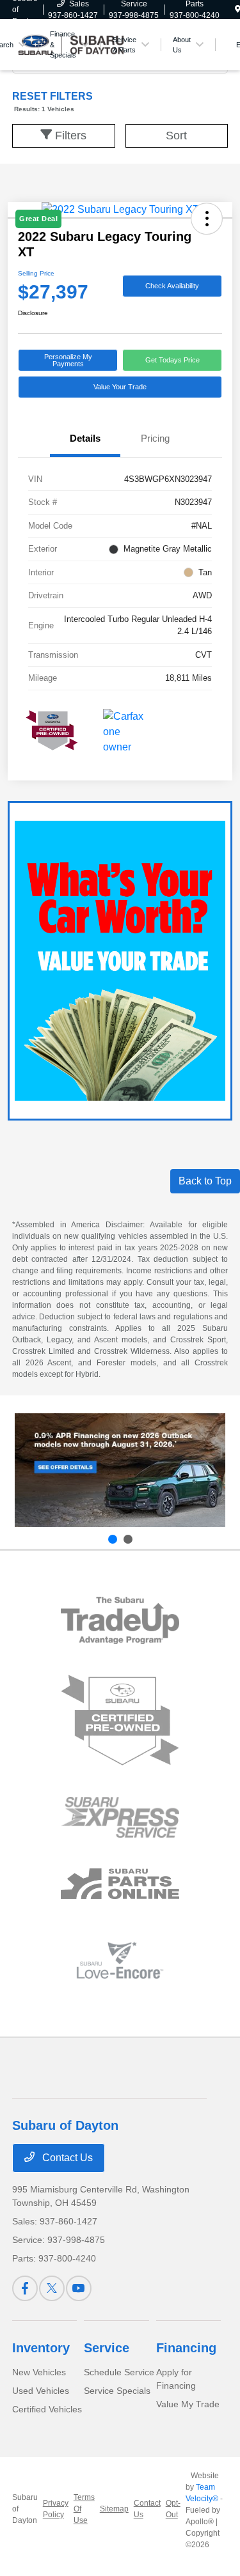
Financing (186, 2348)
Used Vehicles (41, 2391)
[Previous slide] (113, 1539)
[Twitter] (52, 2288)
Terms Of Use (84, 2509)
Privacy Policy (56, 2509)
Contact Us (66, 2158)
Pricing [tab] (155, 438)
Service (107, 2348)
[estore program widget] (120, 1884)
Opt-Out (173, 2509)
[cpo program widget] (120, 1720)
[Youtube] (79, 2288)
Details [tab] (85, 438)
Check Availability (172, 286)
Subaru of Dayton (25, 2509)
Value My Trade (188, 2404)
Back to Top (205, 1181)
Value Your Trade (120, 387)
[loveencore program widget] (120, 1960)
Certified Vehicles (47, 2409)
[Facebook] (25, 2288)
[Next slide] (128, 1539)
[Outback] (120, 1470)
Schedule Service (119, 2372)
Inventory (41, 2348)
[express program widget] (120, 1817)
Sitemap (114, 2509)
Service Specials (117, 2391)
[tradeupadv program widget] (120, 1620)
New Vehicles (39, 2372)
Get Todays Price (172, 360)
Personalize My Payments (68, 360)
